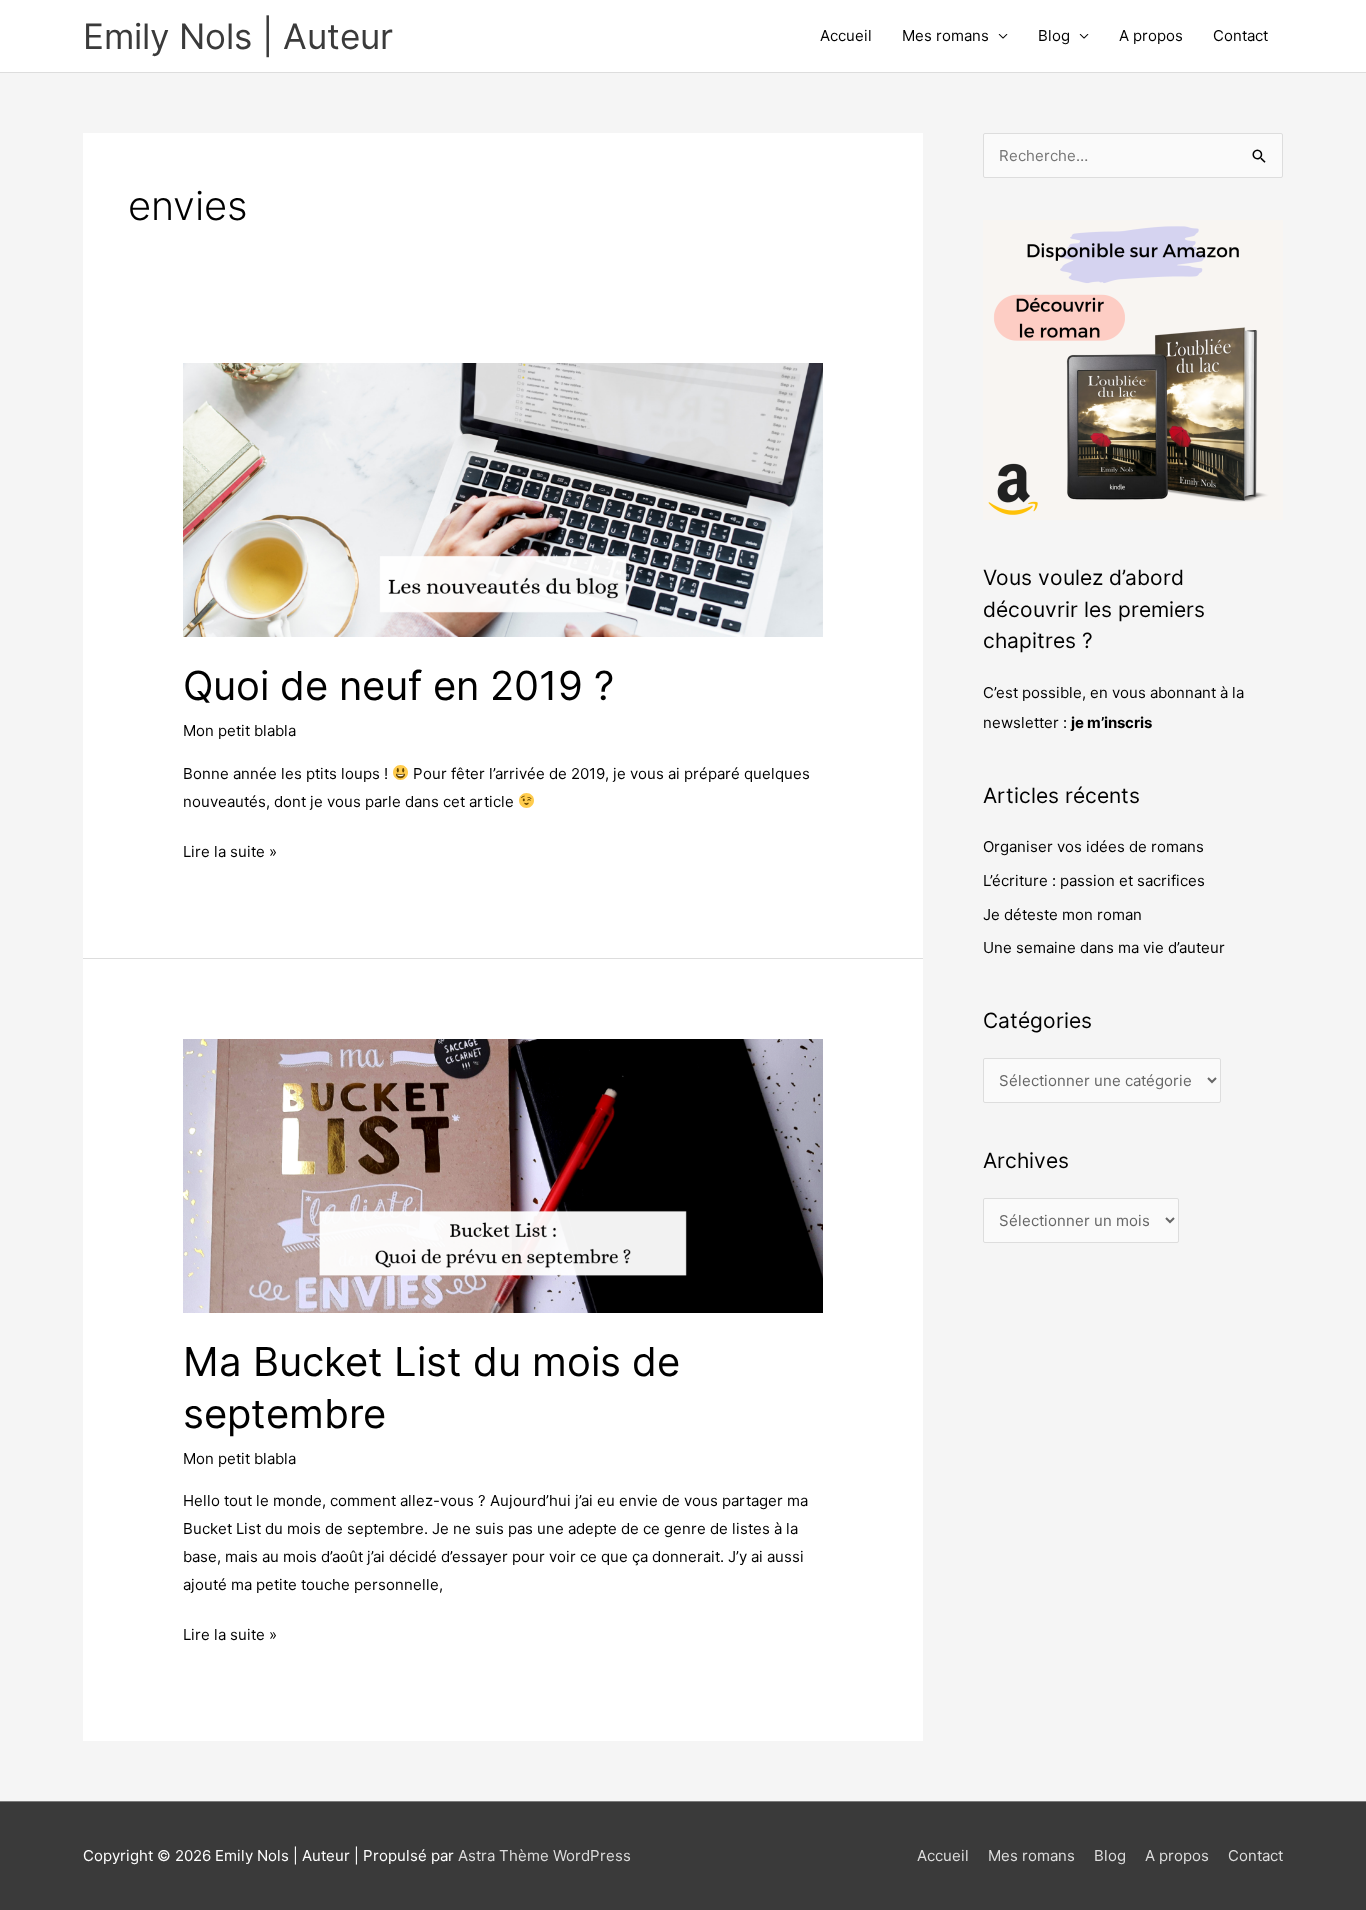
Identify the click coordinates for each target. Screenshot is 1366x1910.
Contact (1240, 35)
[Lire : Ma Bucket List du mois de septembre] (503, 1174)
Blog (1054, 35)
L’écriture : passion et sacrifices (1094, 880)
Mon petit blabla (239, 730)
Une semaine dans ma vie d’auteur (1104, 947)
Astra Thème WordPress (544, 1855)
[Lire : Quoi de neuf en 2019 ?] (503, 498)
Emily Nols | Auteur (238, 36)
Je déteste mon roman (1062, 914)
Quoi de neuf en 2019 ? (398, 685)
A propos (1151, 35)
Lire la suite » (230, 849)
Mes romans (945, 35)
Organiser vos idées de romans (1093, 846)
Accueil (846, 35)
